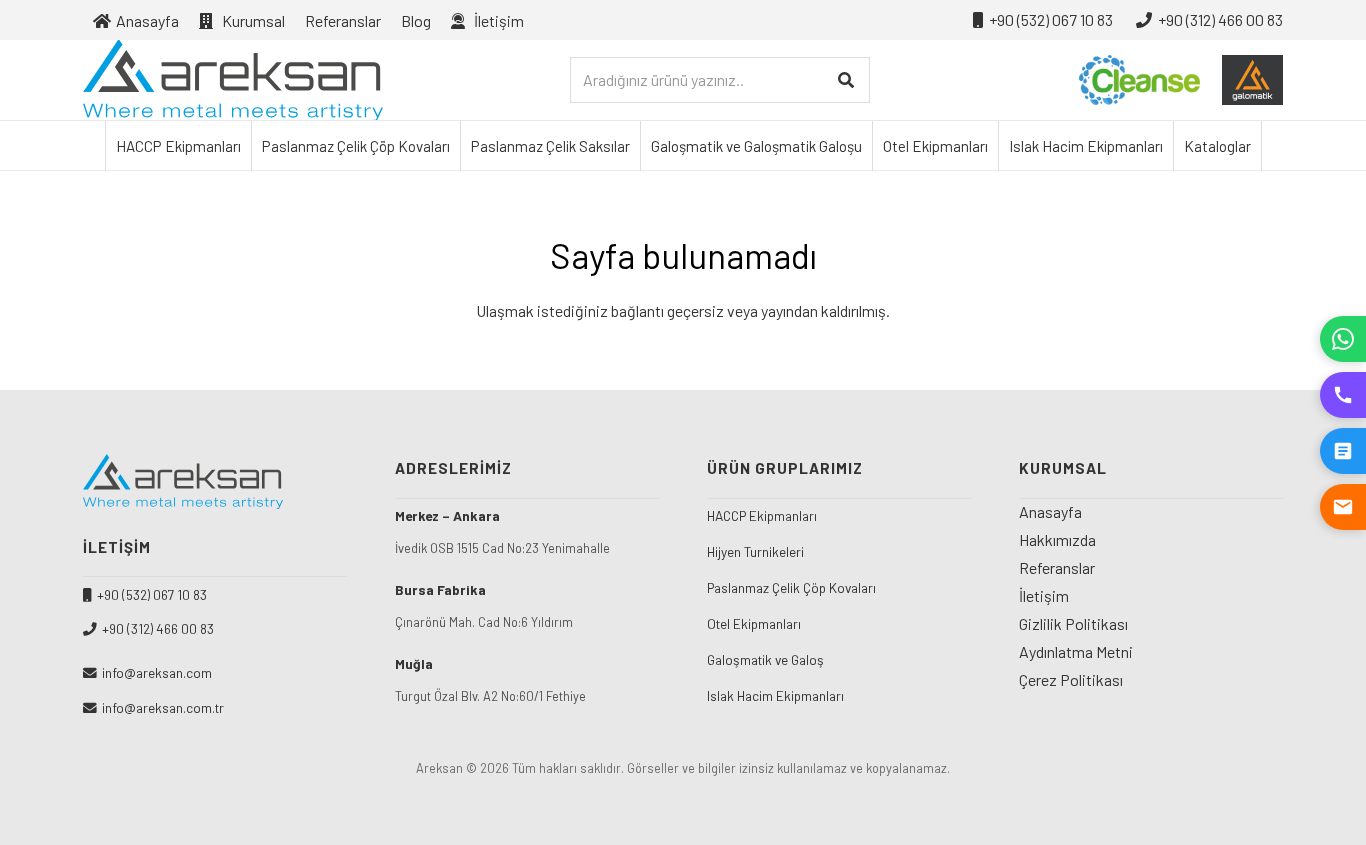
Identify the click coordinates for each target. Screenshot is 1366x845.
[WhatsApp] (1343, 339)
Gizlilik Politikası (1073, 623)
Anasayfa (1050, 511)
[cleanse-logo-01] (1139, 80)
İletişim (1044, 595)
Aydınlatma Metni (1076, 651)
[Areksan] (233, 80)
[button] (538, 19)
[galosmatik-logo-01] (1252, 80)
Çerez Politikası (1071, 679)
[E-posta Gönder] (1343, 507)
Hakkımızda (1057, 539)
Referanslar (1057, 567)
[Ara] (846, 80)
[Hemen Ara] (1343, 395)
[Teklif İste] (1343, 451)
